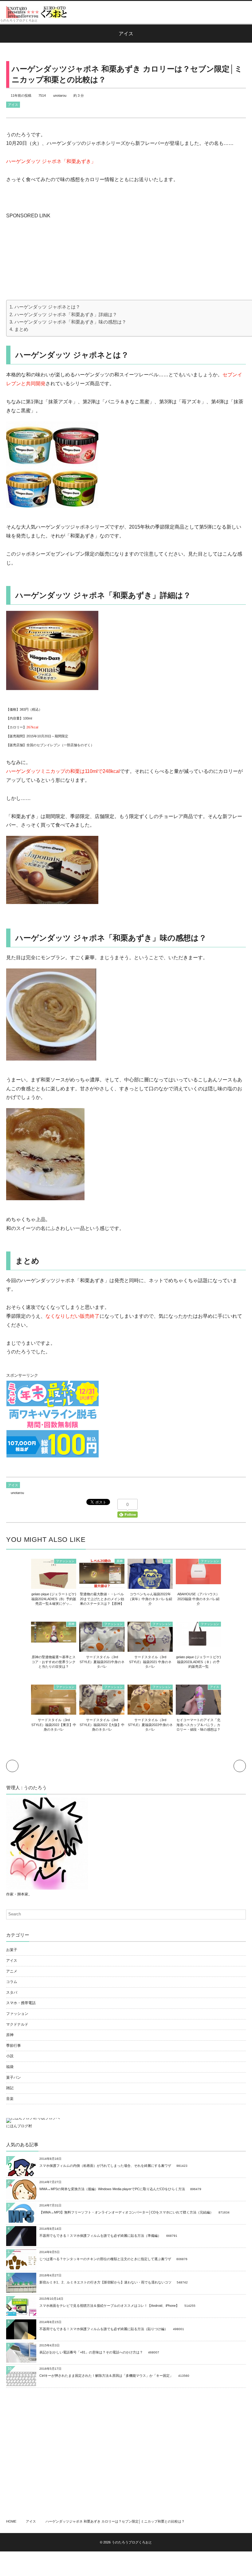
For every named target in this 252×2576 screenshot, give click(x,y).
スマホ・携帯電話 (21, 2003)
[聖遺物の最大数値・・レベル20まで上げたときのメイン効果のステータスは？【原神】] (102, 1585)
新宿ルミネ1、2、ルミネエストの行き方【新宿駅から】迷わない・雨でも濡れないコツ (105, 2282)
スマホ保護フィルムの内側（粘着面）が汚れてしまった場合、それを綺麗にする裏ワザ (105, 2166)
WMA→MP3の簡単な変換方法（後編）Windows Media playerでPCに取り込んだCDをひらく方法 (112, 2189)
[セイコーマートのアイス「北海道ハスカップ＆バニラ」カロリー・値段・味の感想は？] (198, 1712)
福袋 (168, 1561)
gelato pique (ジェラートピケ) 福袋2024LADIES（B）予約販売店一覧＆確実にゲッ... (54, 1599)
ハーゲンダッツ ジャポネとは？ (47, 307)
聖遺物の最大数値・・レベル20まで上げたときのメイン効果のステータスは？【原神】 (102, 1599)
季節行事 (14, 2046)
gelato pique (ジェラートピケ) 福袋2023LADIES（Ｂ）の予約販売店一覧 (199, 1662)
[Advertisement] (52, 258)
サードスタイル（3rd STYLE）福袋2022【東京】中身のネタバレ (54, 1725)
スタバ (12, 1992)
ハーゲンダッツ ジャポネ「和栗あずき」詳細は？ (66, 314)
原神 (120, 1561)
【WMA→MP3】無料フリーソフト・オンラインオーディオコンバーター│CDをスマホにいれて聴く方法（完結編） (126, 2212)
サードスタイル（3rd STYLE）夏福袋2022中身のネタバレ (150, 1725)
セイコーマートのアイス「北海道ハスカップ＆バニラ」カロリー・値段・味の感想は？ (198, 1725)
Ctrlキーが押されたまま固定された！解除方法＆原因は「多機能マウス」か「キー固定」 (106, 2376)
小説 (10, 2056)
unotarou (60, 95)
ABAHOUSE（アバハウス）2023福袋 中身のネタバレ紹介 (198, 1599)
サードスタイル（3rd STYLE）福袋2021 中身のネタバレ (150, 1662)
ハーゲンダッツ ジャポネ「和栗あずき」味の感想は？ (70, 322)
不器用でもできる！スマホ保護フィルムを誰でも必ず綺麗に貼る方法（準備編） (100, 2236)
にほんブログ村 (19, 2126)
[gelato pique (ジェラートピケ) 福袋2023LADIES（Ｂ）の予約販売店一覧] (198, 1644)
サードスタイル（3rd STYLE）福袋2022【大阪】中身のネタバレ (102, 1725)
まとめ (21, 329)
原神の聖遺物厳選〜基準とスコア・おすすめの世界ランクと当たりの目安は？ (54, 1662)
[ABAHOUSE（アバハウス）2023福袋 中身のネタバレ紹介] (198, 1581)
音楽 (10, 2099)
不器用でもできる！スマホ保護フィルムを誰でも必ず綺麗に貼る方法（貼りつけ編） (104, 2329)
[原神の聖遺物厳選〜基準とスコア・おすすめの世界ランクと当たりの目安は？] (54, 1639)
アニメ (12, 1971)
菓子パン (14, 2077)
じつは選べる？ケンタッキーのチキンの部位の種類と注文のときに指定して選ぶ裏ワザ (105, 2259)
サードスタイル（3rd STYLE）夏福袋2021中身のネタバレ (102, 1662)
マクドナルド (17, 2024)
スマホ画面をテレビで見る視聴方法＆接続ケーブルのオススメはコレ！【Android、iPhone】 (109, 2306)
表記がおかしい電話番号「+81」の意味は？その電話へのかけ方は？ (91, 2352)
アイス (13, 105)
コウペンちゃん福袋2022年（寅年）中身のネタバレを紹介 (150, 1599)
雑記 (10, 2088)
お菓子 (12, 1950)
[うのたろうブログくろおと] (37, 12)
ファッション (65, 1561)
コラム (12, 1982)
